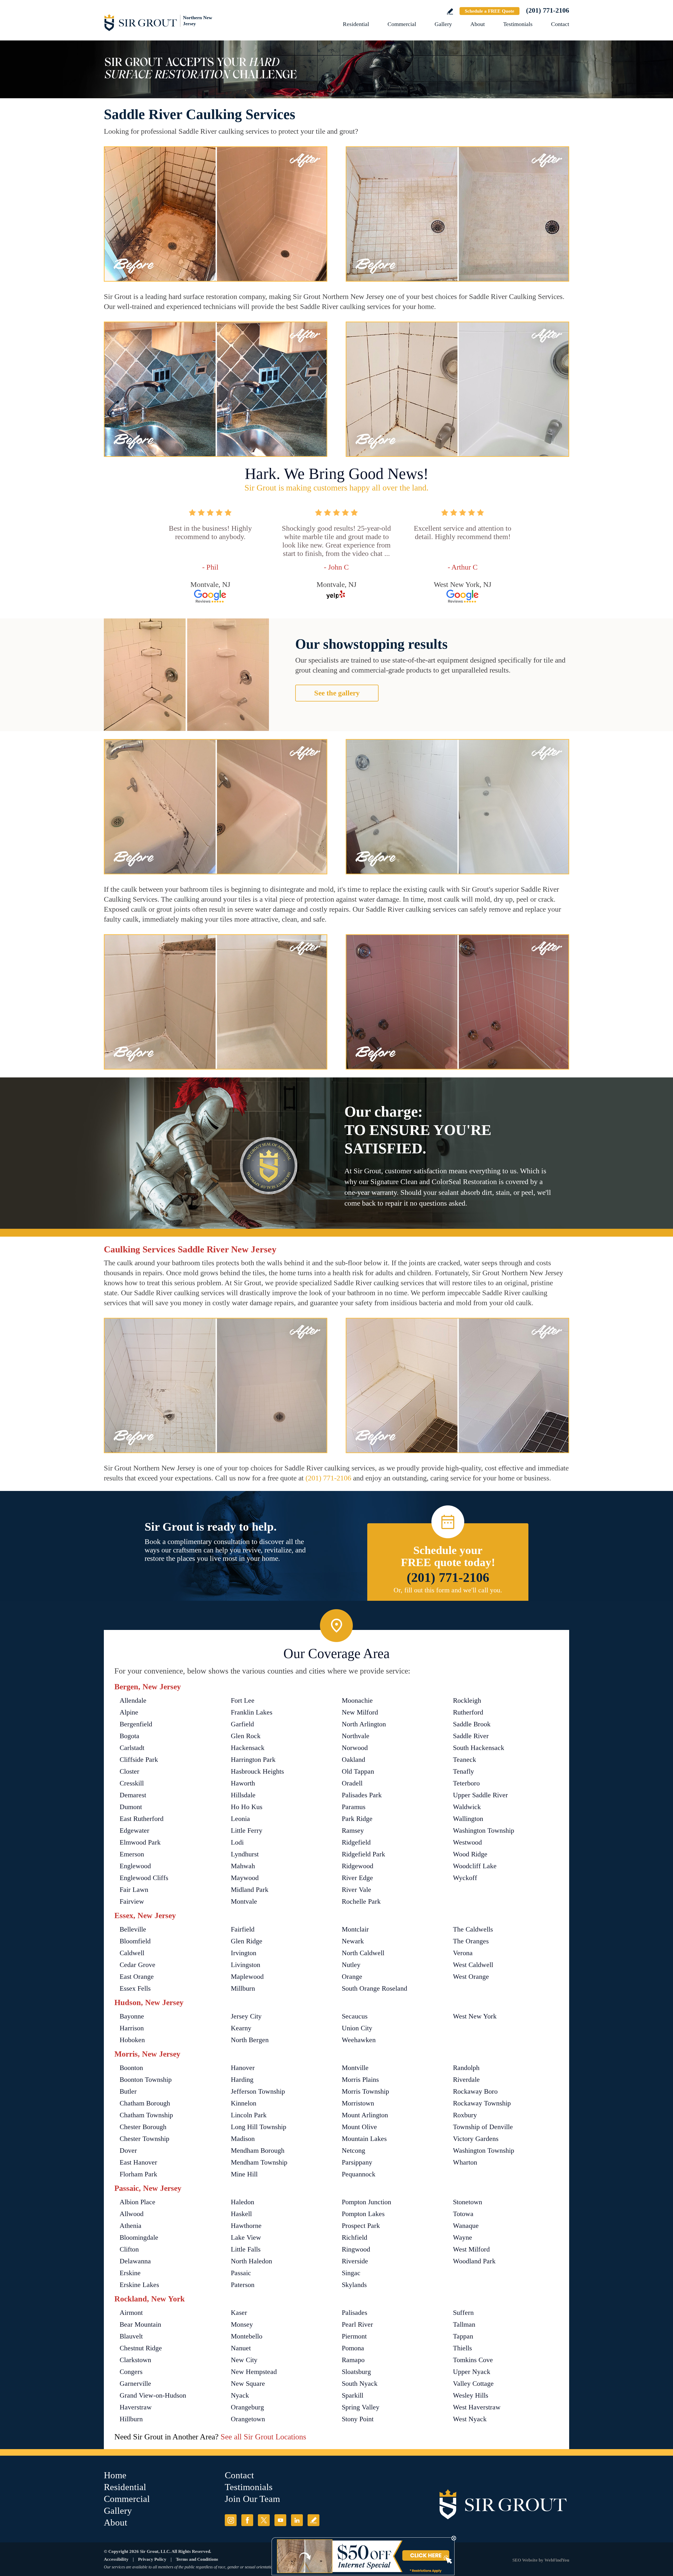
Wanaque (466, 2226)
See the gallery (337, 693)
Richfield (355, 2237)
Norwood (355, 1748)
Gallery (443, 24)
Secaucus (355, 2016)
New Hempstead (254, 2372)
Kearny (241, 2028)
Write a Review (450, 11)
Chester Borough (143, 2127)
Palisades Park (362, 1795)
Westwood (467, 1842)
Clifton (129, 2249)
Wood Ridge (470, 1854)
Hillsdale (243, 1795)
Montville (355, 2068)
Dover (128, 2151)
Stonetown (468, 2202)
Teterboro (466, 1783)
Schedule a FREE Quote (490, 11)
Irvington (244, 1953)
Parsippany (357, 2162)
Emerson (132, 1854)
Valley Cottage (473, 2384)
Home (115, 2475)
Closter (129, 1771)
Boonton (131, 2068)
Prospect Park (361, 2226)
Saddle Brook (472, 1724)
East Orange (137, 1977)
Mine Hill (244, 2174)
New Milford (360, 1712)
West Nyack (470, 2419)
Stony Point (358, 2419)
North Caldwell (363, 1953)
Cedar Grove (137, 1965)
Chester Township (144, 2139)
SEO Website (525, 2560)
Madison (243, 2139)
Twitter (264, 2520)
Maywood (245, 1878)
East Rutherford (142, 1819)
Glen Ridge (247, 1941)
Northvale (356, 1736)
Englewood (135, 1866)
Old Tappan (358, 1771)
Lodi (237, 1842)
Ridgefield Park (363, 1854)
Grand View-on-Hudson (153, 2395)
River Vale (356, 1890)
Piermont (354, 2336)
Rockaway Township (482, 2103)
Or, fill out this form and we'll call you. (448, 1590)
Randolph (466, 2068)
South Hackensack (479, 1748)
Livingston (246, 1965)
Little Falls (246, 2249)
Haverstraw (136, 2407)
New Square (248, 2384)
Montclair (355, 1929)
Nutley (351, 1965)
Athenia (131, 2226)
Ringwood (356, 2249)
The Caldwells (473, 1929)
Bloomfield (135, 1941)
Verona (463, 1953)
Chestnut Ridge (141, 2348)
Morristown (358, 2103)
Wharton (465, 2162)
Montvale (244, 1901)
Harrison (132, 2028)
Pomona (353, 2348)
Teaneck (465, 1760)
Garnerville (135, 2384)
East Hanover (138, 2162)
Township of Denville (483, 2127)
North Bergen (250, 2040)
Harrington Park (253, 1760)
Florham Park (138, 2174)
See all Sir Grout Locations (263, 2437)
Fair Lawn (134, 1890)
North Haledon (251, 2261)
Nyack (240, 2395)
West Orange (471, 1977)
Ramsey (353, 1831)
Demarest (133, 1795)
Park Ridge (357, 1819)
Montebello (247, 2336)
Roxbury (465, 2115)
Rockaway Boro (475, 2091)
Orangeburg (247, 2407)
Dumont (131, 1807)
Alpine (129, 1712)
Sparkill (353, 2395)
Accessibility (116, 2559)
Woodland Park (474, 2261)
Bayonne (132, 2016)
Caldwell (132, 1953)
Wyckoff (465, 1878)
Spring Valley (361, 2407)
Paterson (243, 2285)
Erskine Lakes (139, 2285)
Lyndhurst (245, 1854)
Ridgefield (356, 1842)
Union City (357, 2028)
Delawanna (135, 2261)
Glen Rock (246, 1736)
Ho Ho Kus (247, 1807)
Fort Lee (243, 1700)
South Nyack (360, 2384)
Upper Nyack (472, 2372)
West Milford (471, 2249)
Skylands (354, 2285)
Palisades (355, 2313)
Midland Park (250, 1890)
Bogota (129, 1736)
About (478, 24)
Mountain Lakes (364, 2139)
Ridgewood (358, 1866)
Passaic (241, 2273)
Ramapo (353, 2360)
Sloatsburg (356, 2372)
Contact (560, 24)
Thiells (462, 2348)
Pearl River (357, 2324)
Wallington (468, 1819)
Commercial (402, 24)
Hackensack (248, 1748)
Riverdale (466, 2080)
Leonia (240, 1819)
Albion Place (137, 2202)
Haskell (241, 2214)
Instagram (231, 2520)
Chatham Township (146, 2115)
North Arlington (364, 1724)
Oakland (353, 1760)
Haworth (243, 1783)
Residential (356, 24)
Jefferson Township (258, 2091)
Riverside (355, 2261)
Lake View (246, 2237)
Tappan (463, 2336)
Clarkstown (135, 2360)
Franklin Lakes (252, 1712)
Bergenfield (136, 1724)
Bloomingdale (139, 2237)
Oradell (352, 1783)
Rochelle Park (361, 1901)
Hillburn (131, 2419)
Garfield (242, 1724)
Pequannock (359, 2174)
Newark (353, 1941)
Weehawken (359, 2040)
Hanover (243, 2068)
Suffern (463, 2313)
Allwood (132, 2214)
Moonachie (357, 1700)
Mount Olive (359, 2127)
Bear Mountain (140, 2324)
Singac (351, 2273)
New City (244, 2360)
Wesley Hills (471, 2395)
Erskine (130, 2273)
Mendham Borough (258, 2151)
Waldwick (467, 1807)
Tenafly (463, 1771)
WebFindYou (557, 2560)
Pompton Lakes (363, 2214)
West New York (475, 2016)
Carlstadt (132, 1748)
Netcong (353, 2151)
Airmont (131, 2313)
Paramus (354, 1807)
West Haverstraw (477, 2407)
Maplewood (247, 1977)
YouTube (280, 2520)
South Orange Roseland (374, 1988)
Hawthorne (246, 2226)
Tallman (464, 2324)
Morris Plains (360, 2080)
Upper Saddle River (480, 1795)
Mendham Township (259, 2162)
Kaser (239, 2313)
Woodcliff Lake (475, 1866)
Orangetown (248, 2419)
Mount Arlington (365, 2115)
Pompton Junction (366, 2202)
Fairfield (243, 1929)
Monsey (242, 2324)
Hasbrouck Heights (257, 1771)
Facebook (247, 2520)
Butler (128, 2091)
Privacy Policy (152, 2559)
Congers (131, 2372)
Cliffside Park (139, 1760)
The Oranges (471, 1941)
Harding (242, 2080)
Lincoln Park (249, 2115)
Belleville (133, 1929)
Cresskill (132, 1783)
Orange (352, 1977)
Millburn (243, 1988)
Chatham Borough (145, 2103)
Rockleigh (467, 1700)
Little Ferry (247, 1831)
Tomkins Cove (473, 2360)
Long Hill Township (259, 2127)
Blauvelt (131, 2336)
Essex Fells (135, 1988)
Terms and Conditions (197, 2559)
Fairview (132, 1901)
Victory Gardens (476, 2139)
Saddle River (471, 1736)
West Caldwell (473, 1965)
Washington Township (484, 1831)
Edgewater (134, 1831)
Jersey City (246, 2016)
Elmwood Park (140, 1842)
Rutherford (468, 1712)
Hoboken (132, 2040)
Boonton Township (146, 2080)
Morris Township (365, 2091)
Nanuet (241, 2348)
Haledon (243, 2202)
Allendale (133, 1700)
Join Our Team (252, 2499)
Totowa (463, 2214)
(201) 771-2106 (548, 10)
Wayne (463, 2237)
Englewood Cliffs (144, 1878)
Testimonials (518, 24)
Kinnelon (244, 2103)
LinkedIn (297, 2520)
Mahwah (243, 1866)
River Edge (357, 1878)
